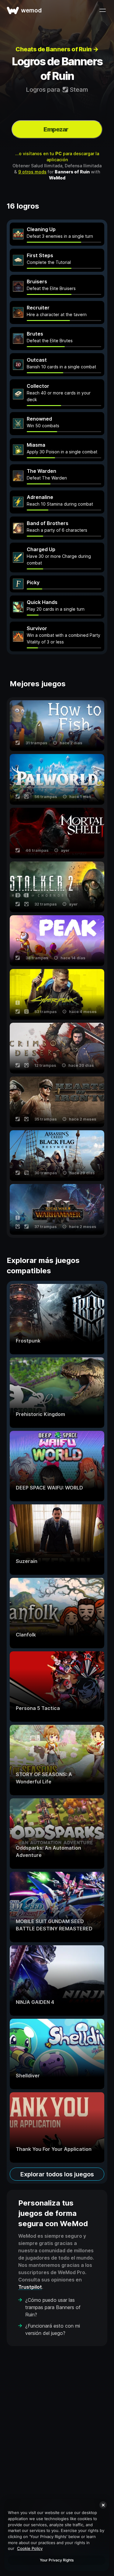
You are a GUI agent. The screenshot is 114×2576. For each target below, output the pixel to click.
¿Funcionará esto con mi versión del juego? (53, 2329)
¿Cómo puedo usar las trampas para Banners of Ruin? (53, 2307)
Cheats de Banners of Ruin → (57, 49)
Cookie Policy (30, 2548)
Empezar (56, 129)
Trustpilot (30, 2287)
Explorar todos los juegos (57, 2174)
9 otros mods (32, 172)
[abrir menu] (102, 10)
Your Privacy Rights (57, 2560)
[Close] (103, 2505)
